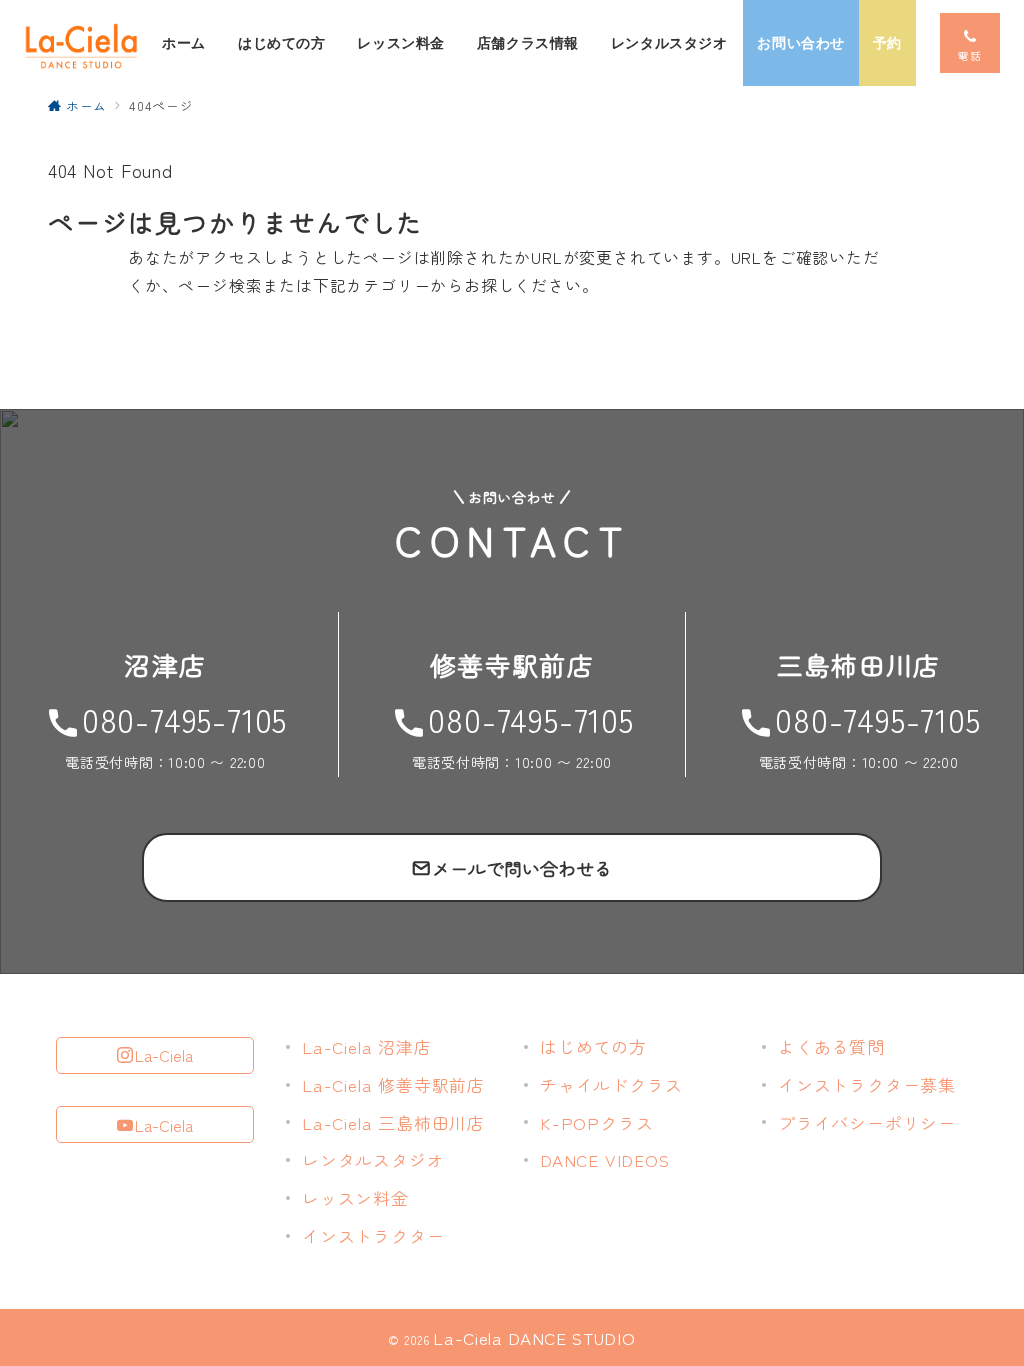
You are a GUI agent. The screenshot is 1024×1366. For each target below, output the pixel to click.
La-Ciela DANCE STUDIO (534, 1337)
